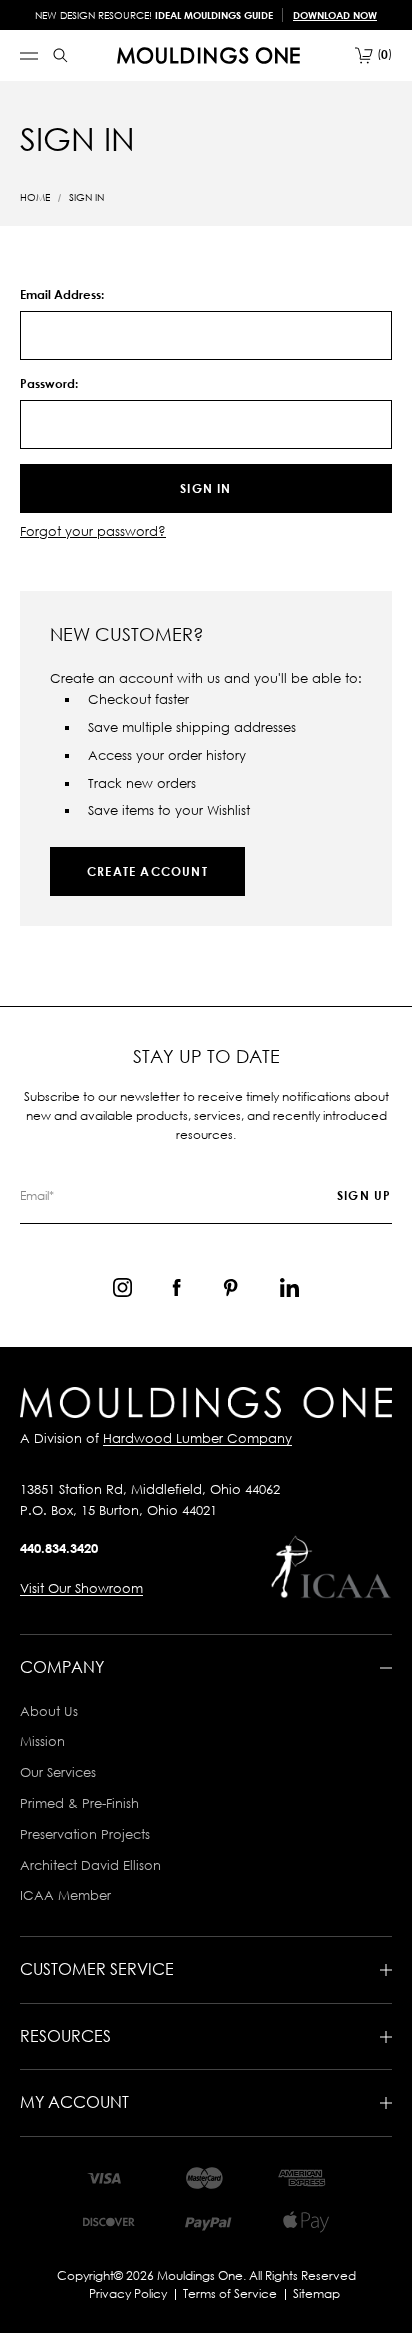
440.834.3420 (59, 1548)
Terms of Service (230, 2293)
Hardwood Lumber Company (197, 1438)
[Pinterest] (230, 1287)
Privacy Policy (128, 2293)
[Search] (60, 55)
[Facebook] (176, 1287)
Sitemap (316, 2293)
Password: (49, 383)
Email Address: (62, 294)
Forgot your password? (93, 531)
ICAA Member (65, 1895)
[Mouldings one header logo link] (208, 55)
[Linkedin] (289, 1287)
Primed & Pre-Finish (79, 1803)
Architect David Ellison (90, 1865)
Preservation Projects (85, 1834)
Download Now (335, 15)
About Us (49, 1711)
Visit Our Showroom (81, 1588)
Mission (42, 1741)
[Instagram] (122, 1287)
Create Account (147, 871)
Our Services (58, 1772)
